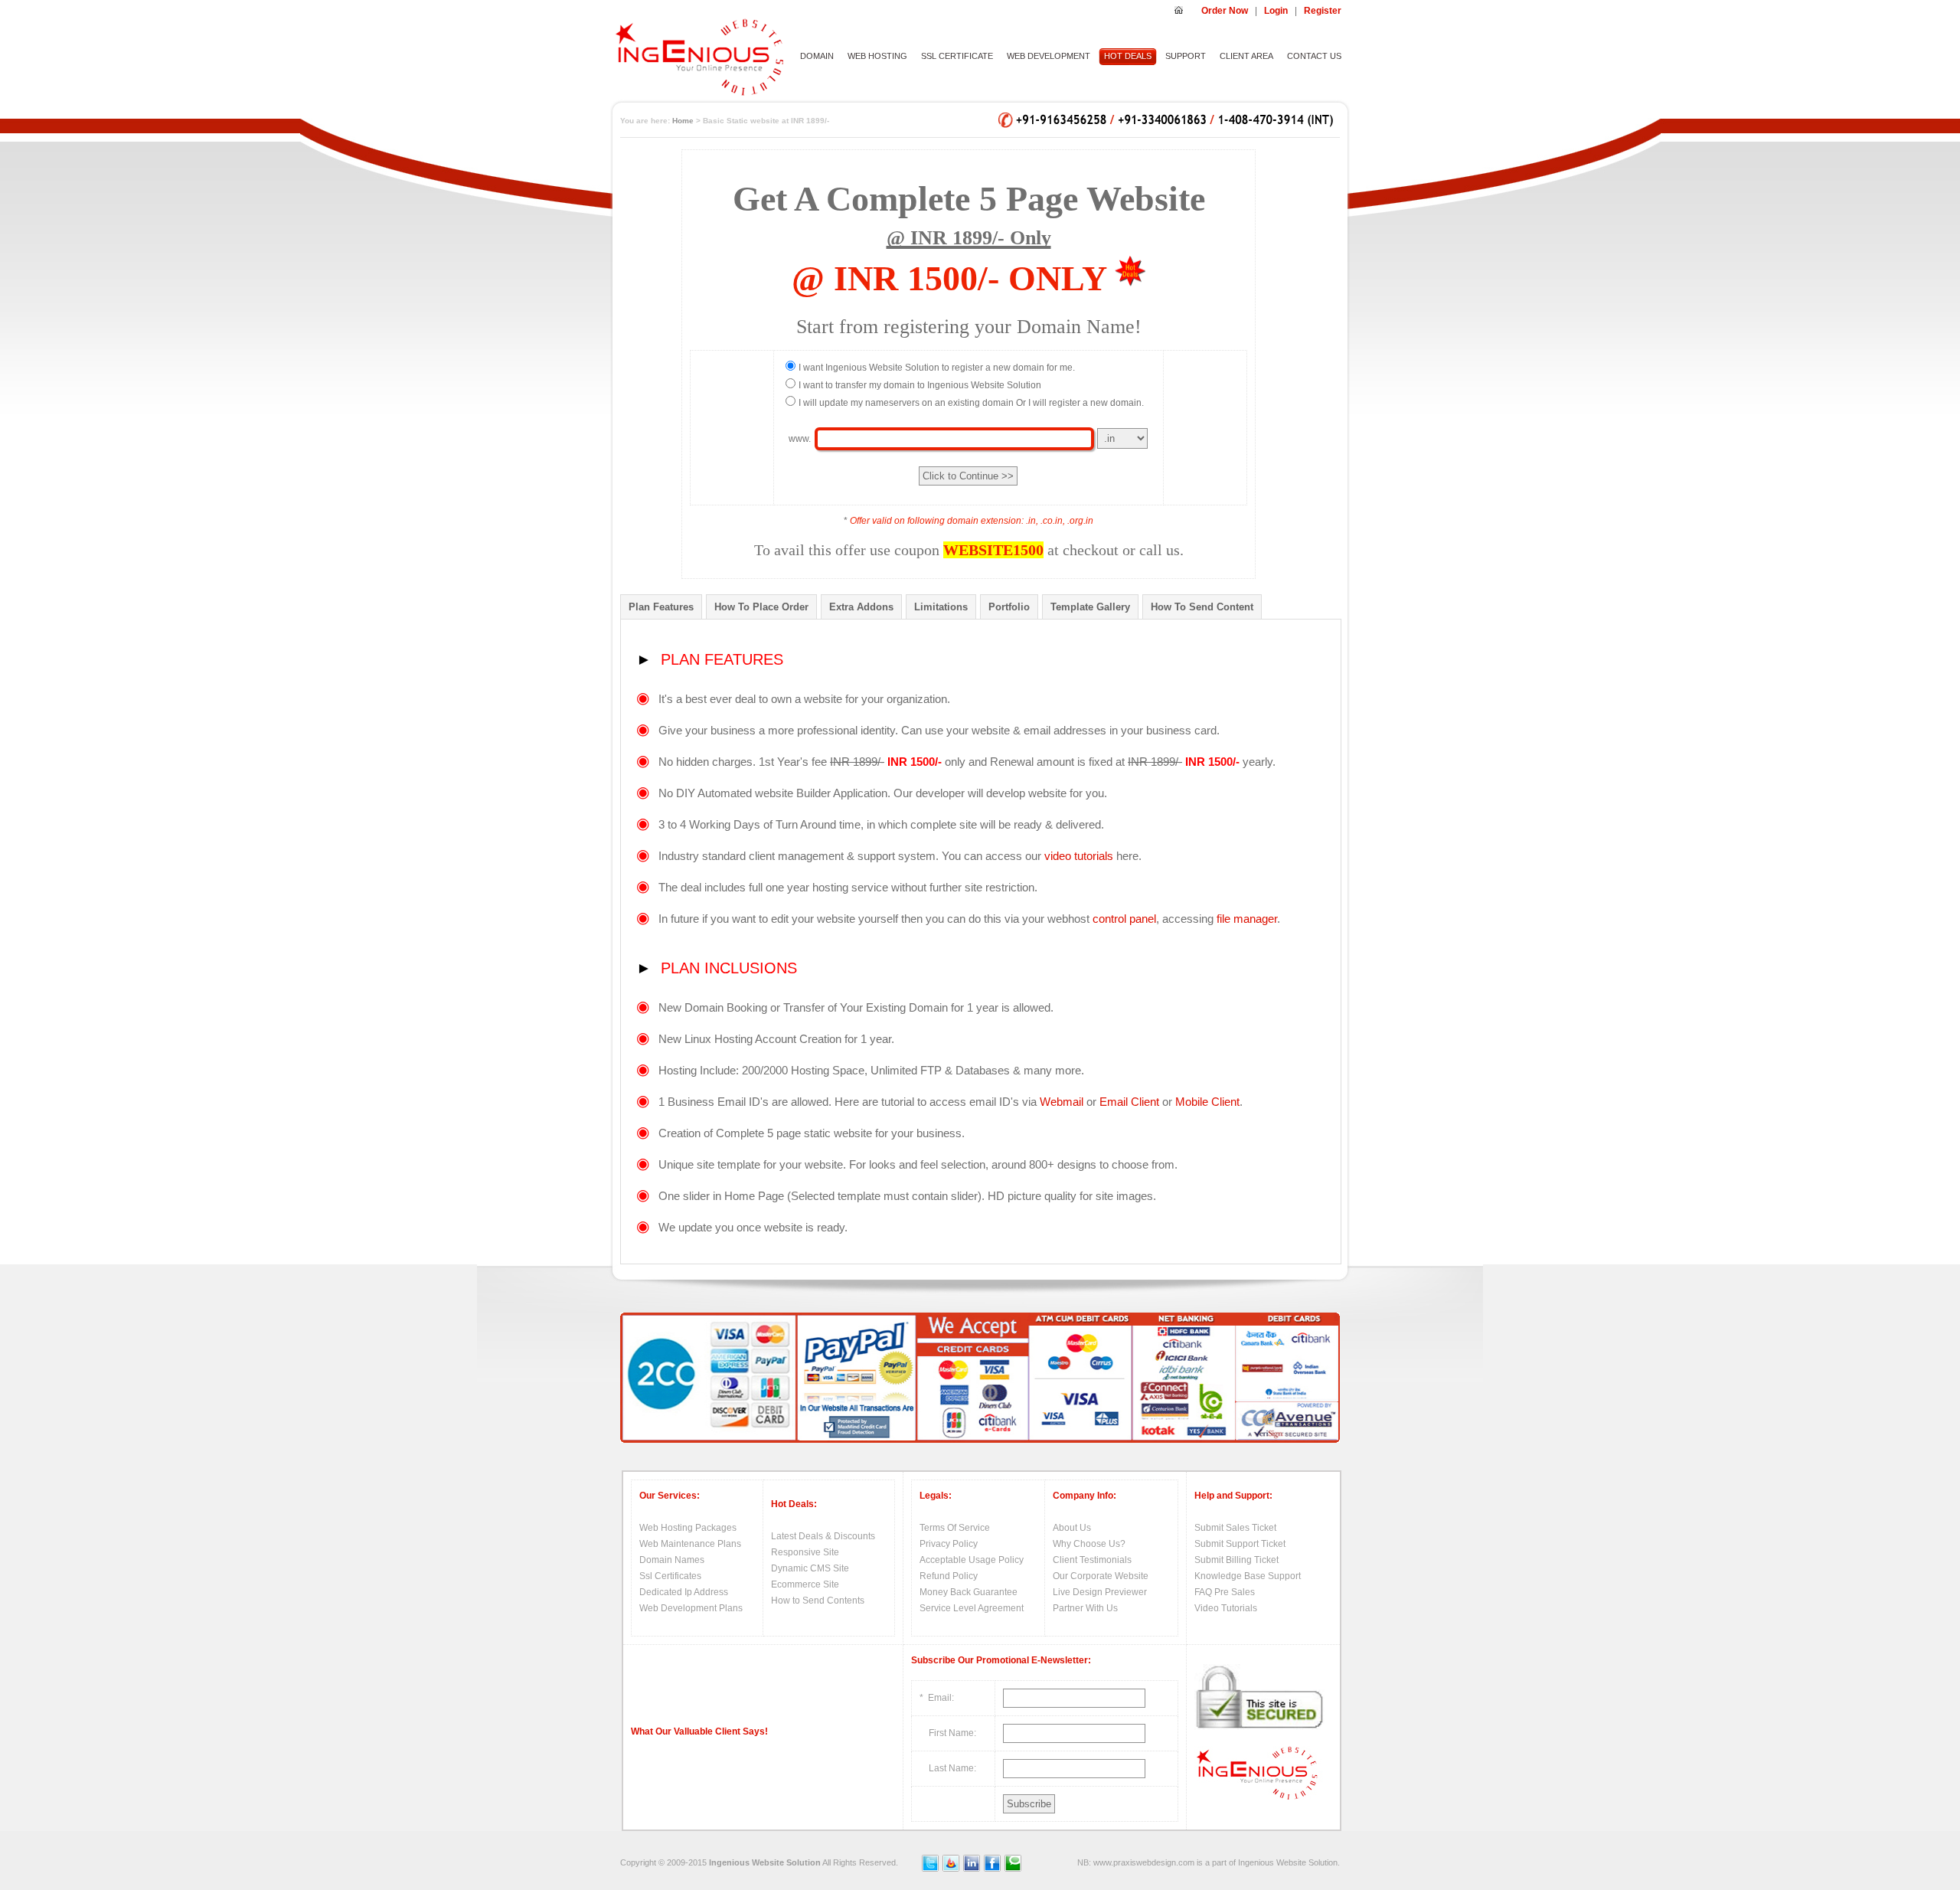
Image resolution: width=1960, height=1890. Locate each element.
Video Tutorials (1226, 1608)
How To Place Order (761, 607)
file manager (1247, 919)
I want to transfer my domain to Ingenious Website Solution (920, 385)
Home (683, 121)
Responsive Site (805, 1552)
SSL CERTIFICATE (957, 56)
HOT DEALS (1128, 56)
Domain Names (672, 1560)
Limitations (941, 607)
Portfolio (1009, 607)
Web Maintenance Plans (690, 1544)
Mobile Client (1207, 1102)
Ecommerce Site (805, 1584)
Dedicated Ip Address (684, 1592)
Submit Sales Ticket (1235, 1528)
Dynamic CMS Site (810, 1568)
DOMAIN (817, 56)
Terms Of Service (955, 1528)
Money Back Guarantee (969, 1592)
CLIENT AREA (1246, 56)
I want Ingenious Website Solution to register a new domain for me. (937, 368)
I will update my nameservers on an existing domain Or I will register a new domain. (971, 403)
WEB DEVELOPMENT (1049, 56)
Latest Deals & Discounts (823, 1536)
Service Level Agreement (972, 1608)
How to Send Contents (818, 1601)
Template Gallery (1090, 607)
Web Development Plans (691, 1608)
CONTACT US (1314, 56)
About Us (1072, 1528)
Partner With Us (1085, 1608)
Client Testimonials (1092, 1560)
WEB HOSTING (877, 56)
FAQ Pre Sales (1225, 1592)
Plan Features (661, 607)
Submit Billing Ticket (1236, 1560)
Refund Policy (949, 1576)
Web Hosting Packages (688, 1528)
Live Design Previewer (1100, 1592)
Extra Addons (861, 607)
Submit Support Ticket (1240, 1544)
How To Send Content (1202, 607)
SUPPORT (1186, 56)
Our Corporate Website (1101, 1576)
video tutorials (1079, 856)
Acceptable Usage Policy (972, 1560)
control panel (1124, 919)
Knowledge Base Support (1248, 1576)
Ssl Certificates (670, 1576)
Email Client (1129, 1102)
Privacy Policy (949, 1544)
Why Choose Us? (1089, 1544)
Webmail (1062, 1102)
